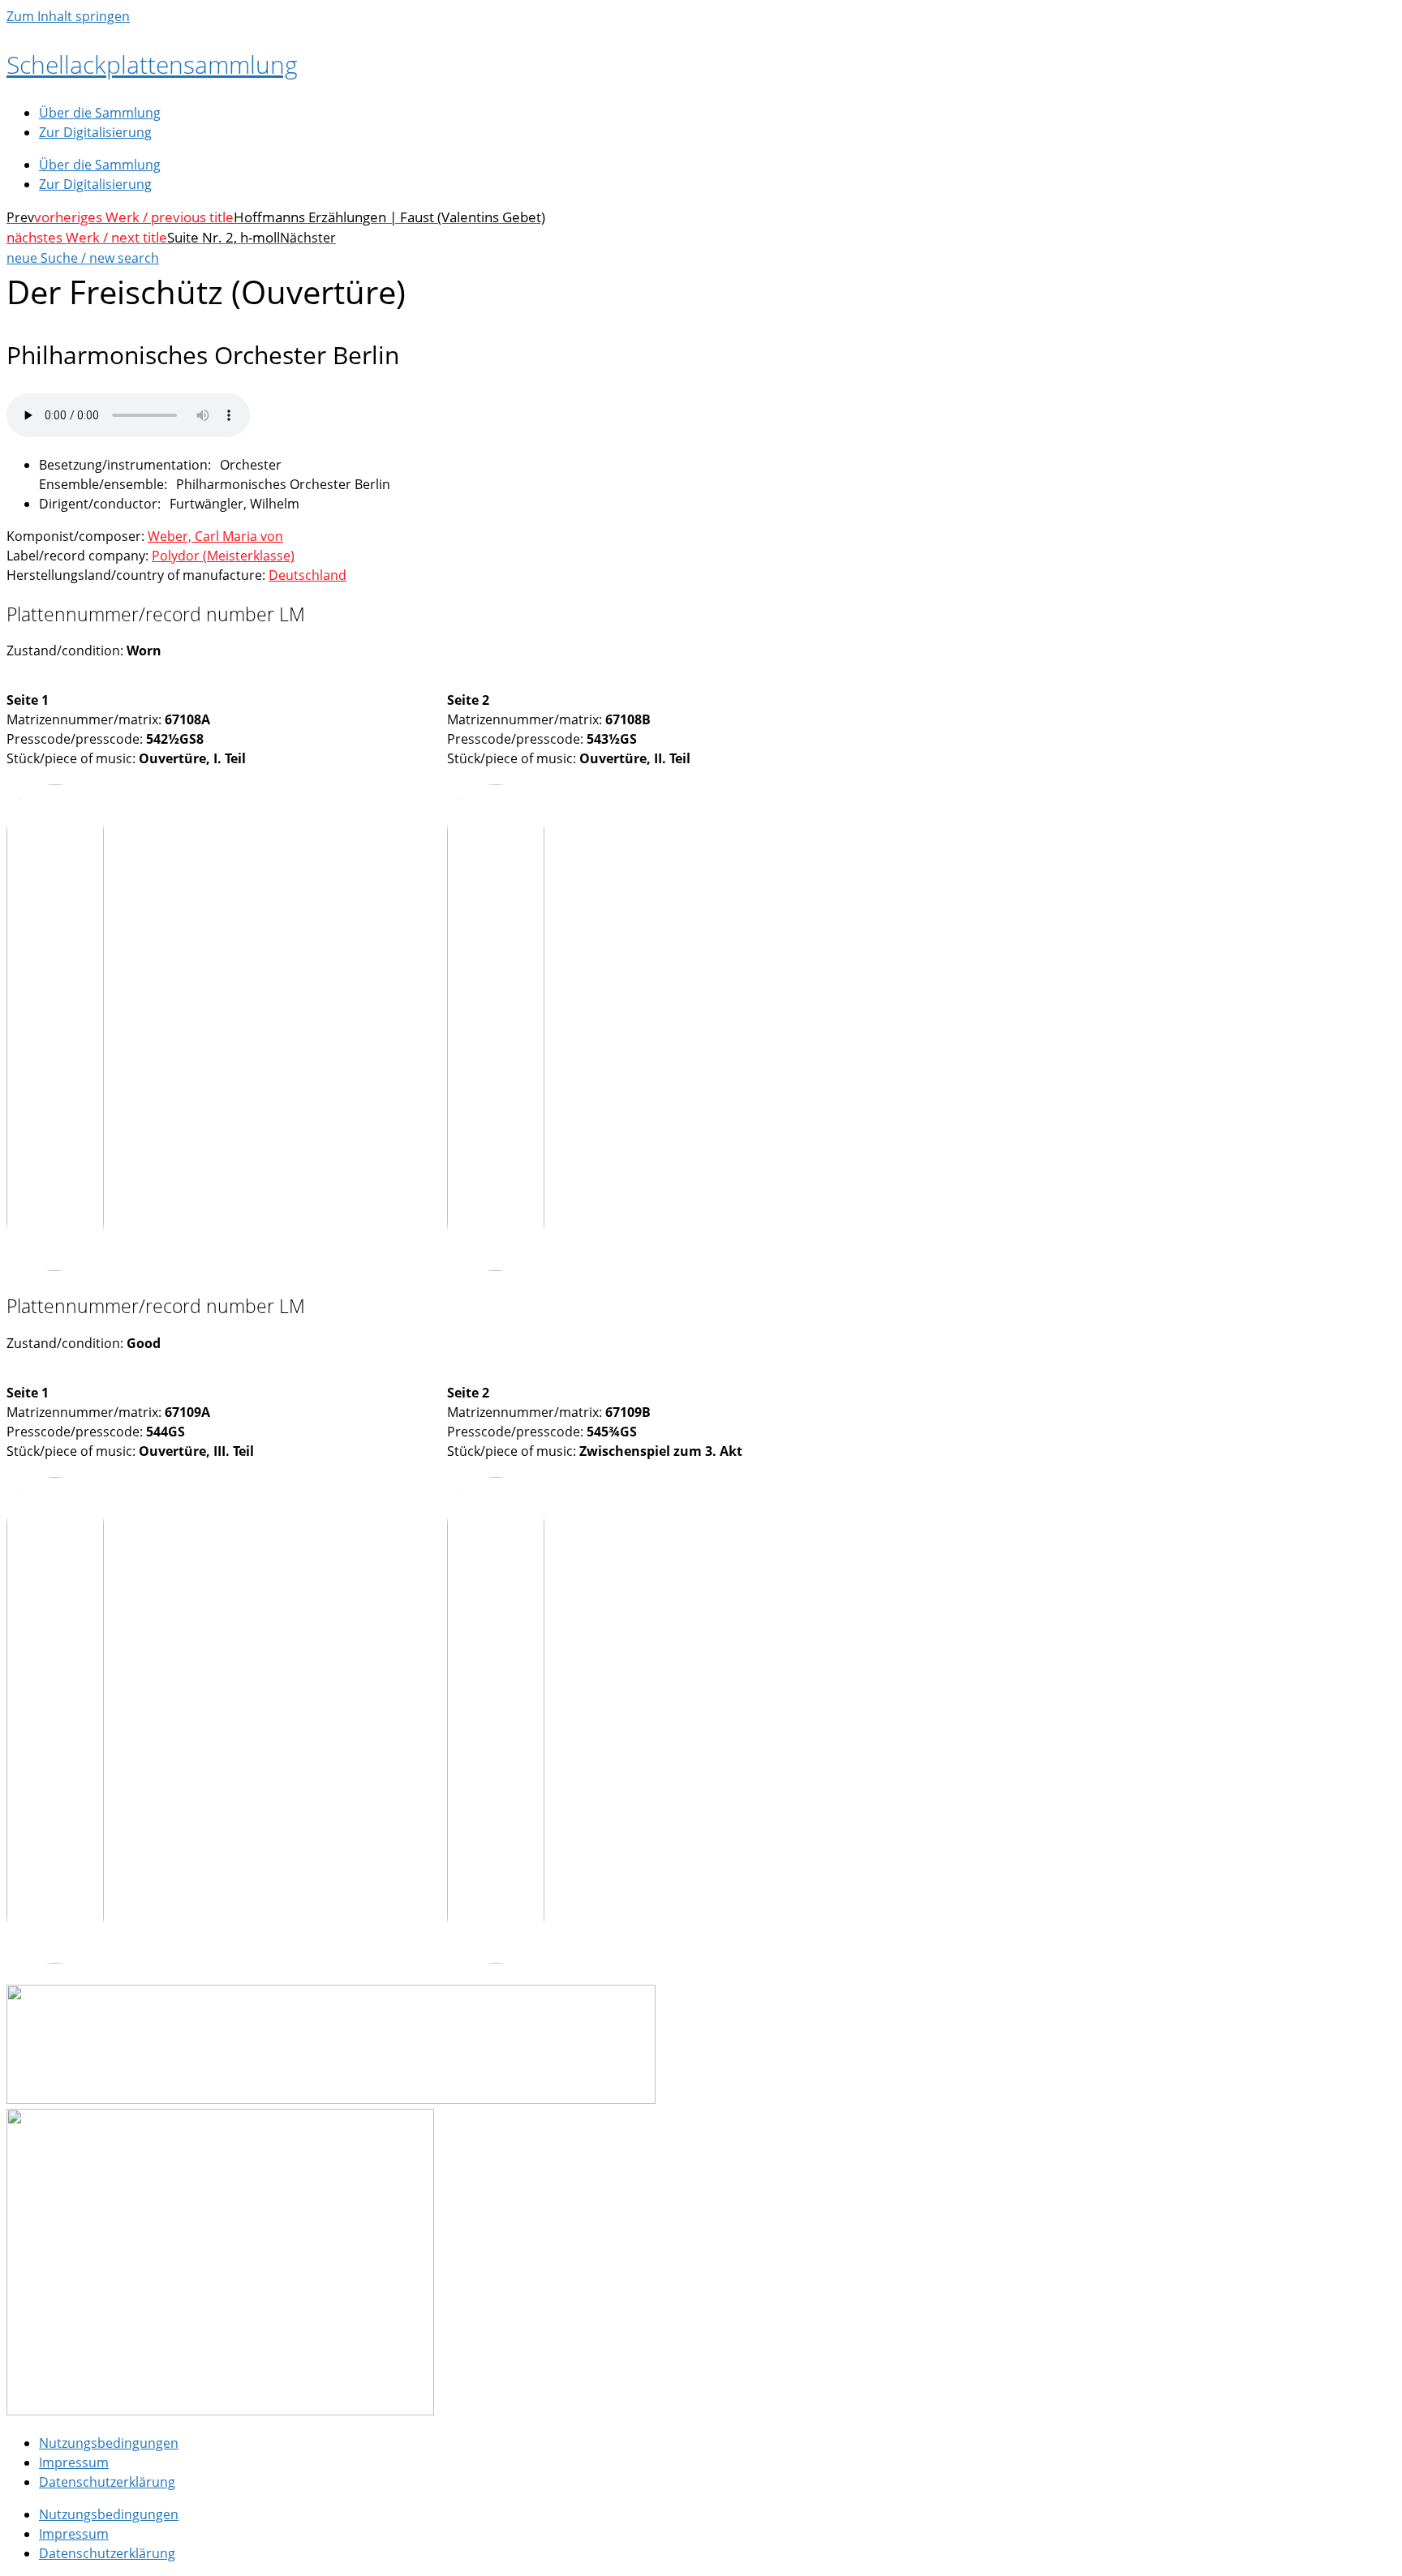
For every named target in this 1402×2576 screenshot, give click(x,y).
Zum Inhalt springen (68, 16)
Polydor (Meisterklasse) (223, 556)
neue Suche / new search (83, 258)
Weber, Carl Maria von (215, 536)
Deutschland (307, 575)
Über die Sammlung (100, 113)
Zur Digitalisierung (95, 132)
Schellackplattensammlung (152, 64)
